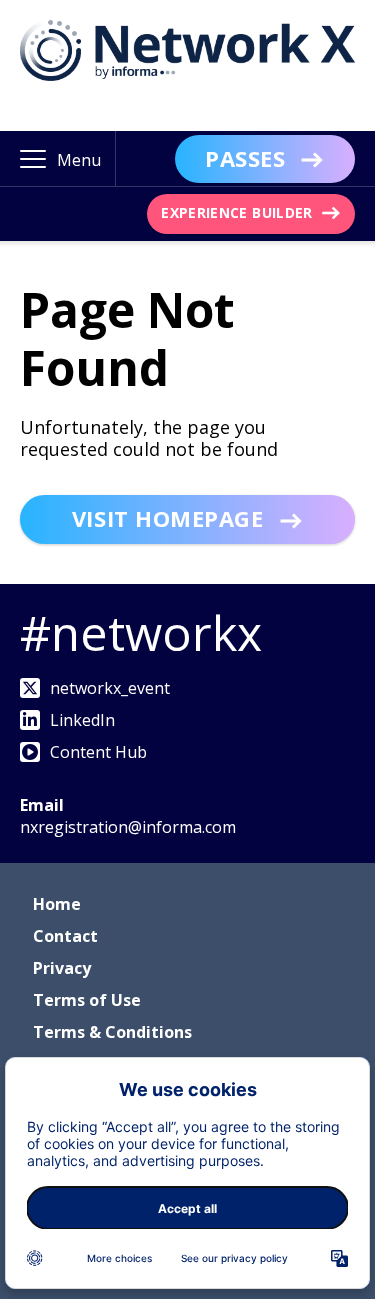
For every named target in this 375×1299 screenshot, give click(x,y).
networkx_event (110, 688)
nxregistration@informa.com (128, 827)
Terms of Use (87, 1000)
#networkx (141, 632)
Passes (245, 158)
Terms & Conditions (112, 1032)
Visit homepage (168, 518)
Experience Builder (236, 212)
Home (57, 904)
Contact (65, 936)
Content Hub (98, 752)
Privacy (62, 968)
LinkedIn (82, 720)
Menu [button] (79, 160)
